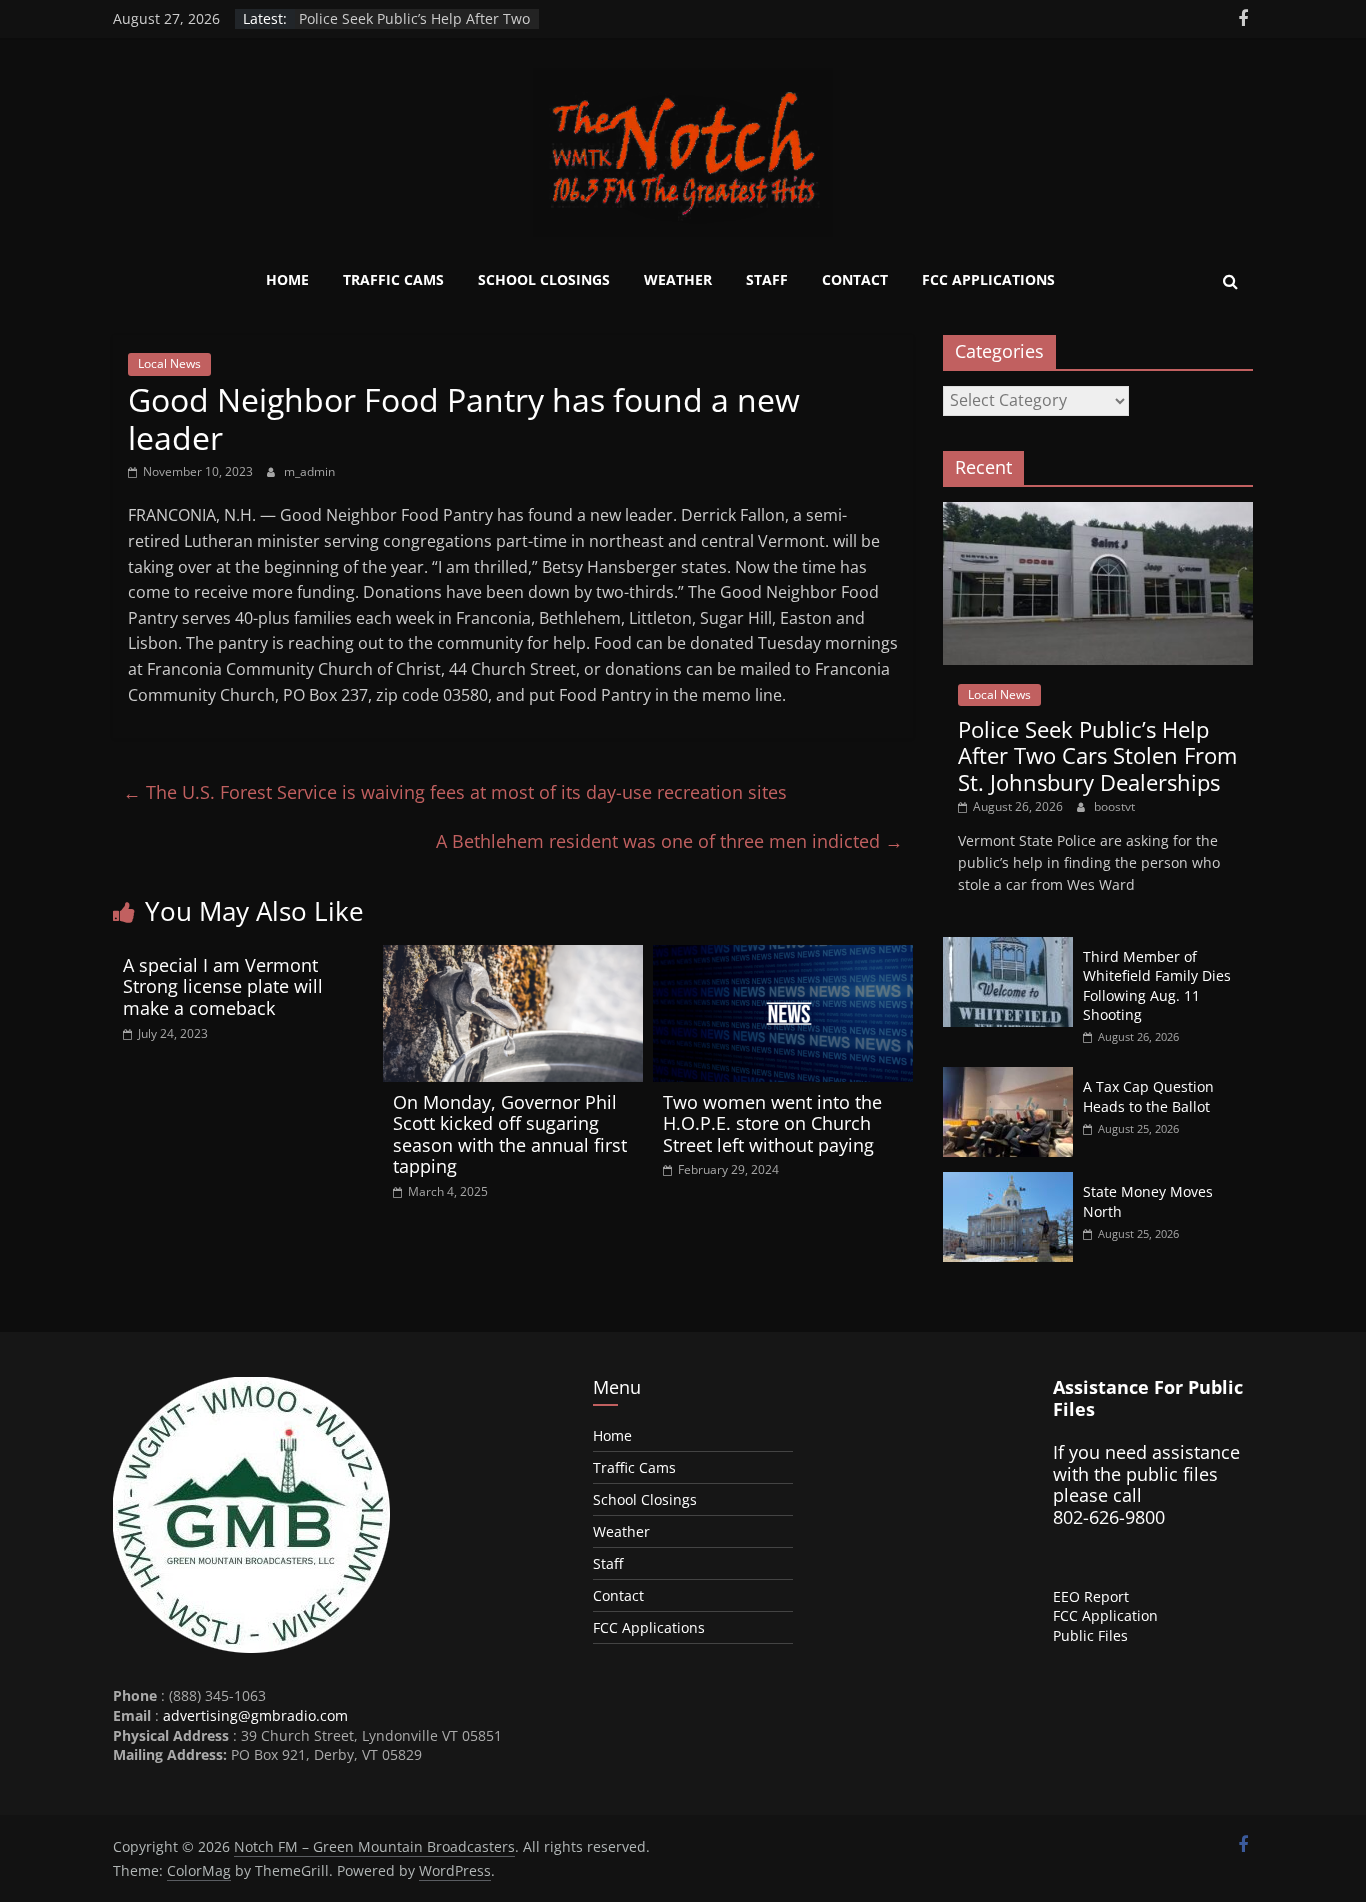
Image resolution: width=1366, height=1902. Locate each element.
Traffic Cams (393, 279)
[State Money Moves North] (1008, 1182)
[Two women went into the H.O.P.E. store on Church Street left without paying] (783, 957)
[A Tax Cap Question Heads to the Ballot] (1008, 1077)
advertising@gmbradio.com (255, 1715)
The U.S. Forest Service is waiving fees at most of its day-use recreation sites (455, 792)
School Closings (544, 279)
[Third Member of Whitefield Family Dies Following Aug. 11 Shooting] (1008, 947)
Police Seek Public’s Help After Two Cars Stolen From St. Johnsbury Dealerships (1097, 755)
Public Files (1090, 1635)
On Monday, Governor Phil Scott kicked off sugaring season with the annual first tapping (510, 1134)
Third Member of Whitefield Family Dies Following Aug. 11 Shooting (1157, 986)
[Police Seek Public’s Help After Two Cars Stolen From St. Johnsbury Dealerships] (1098, 512)
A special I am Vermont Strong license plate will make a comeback (223, 986)
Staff (767, 279)
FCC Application (1105, 1615)
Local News (169, 363)
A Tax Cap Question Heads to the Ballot (1148, 1096)
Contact (855, 279)
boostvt (1114, 806)
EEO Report (1091, 1596)
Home (287, 279)
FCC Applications (988, 279)
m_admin (309, 471)
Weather (678, 279)
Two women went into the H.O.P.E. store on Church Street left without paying (772, 1123)
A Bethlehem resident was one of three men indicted (669, 841)
